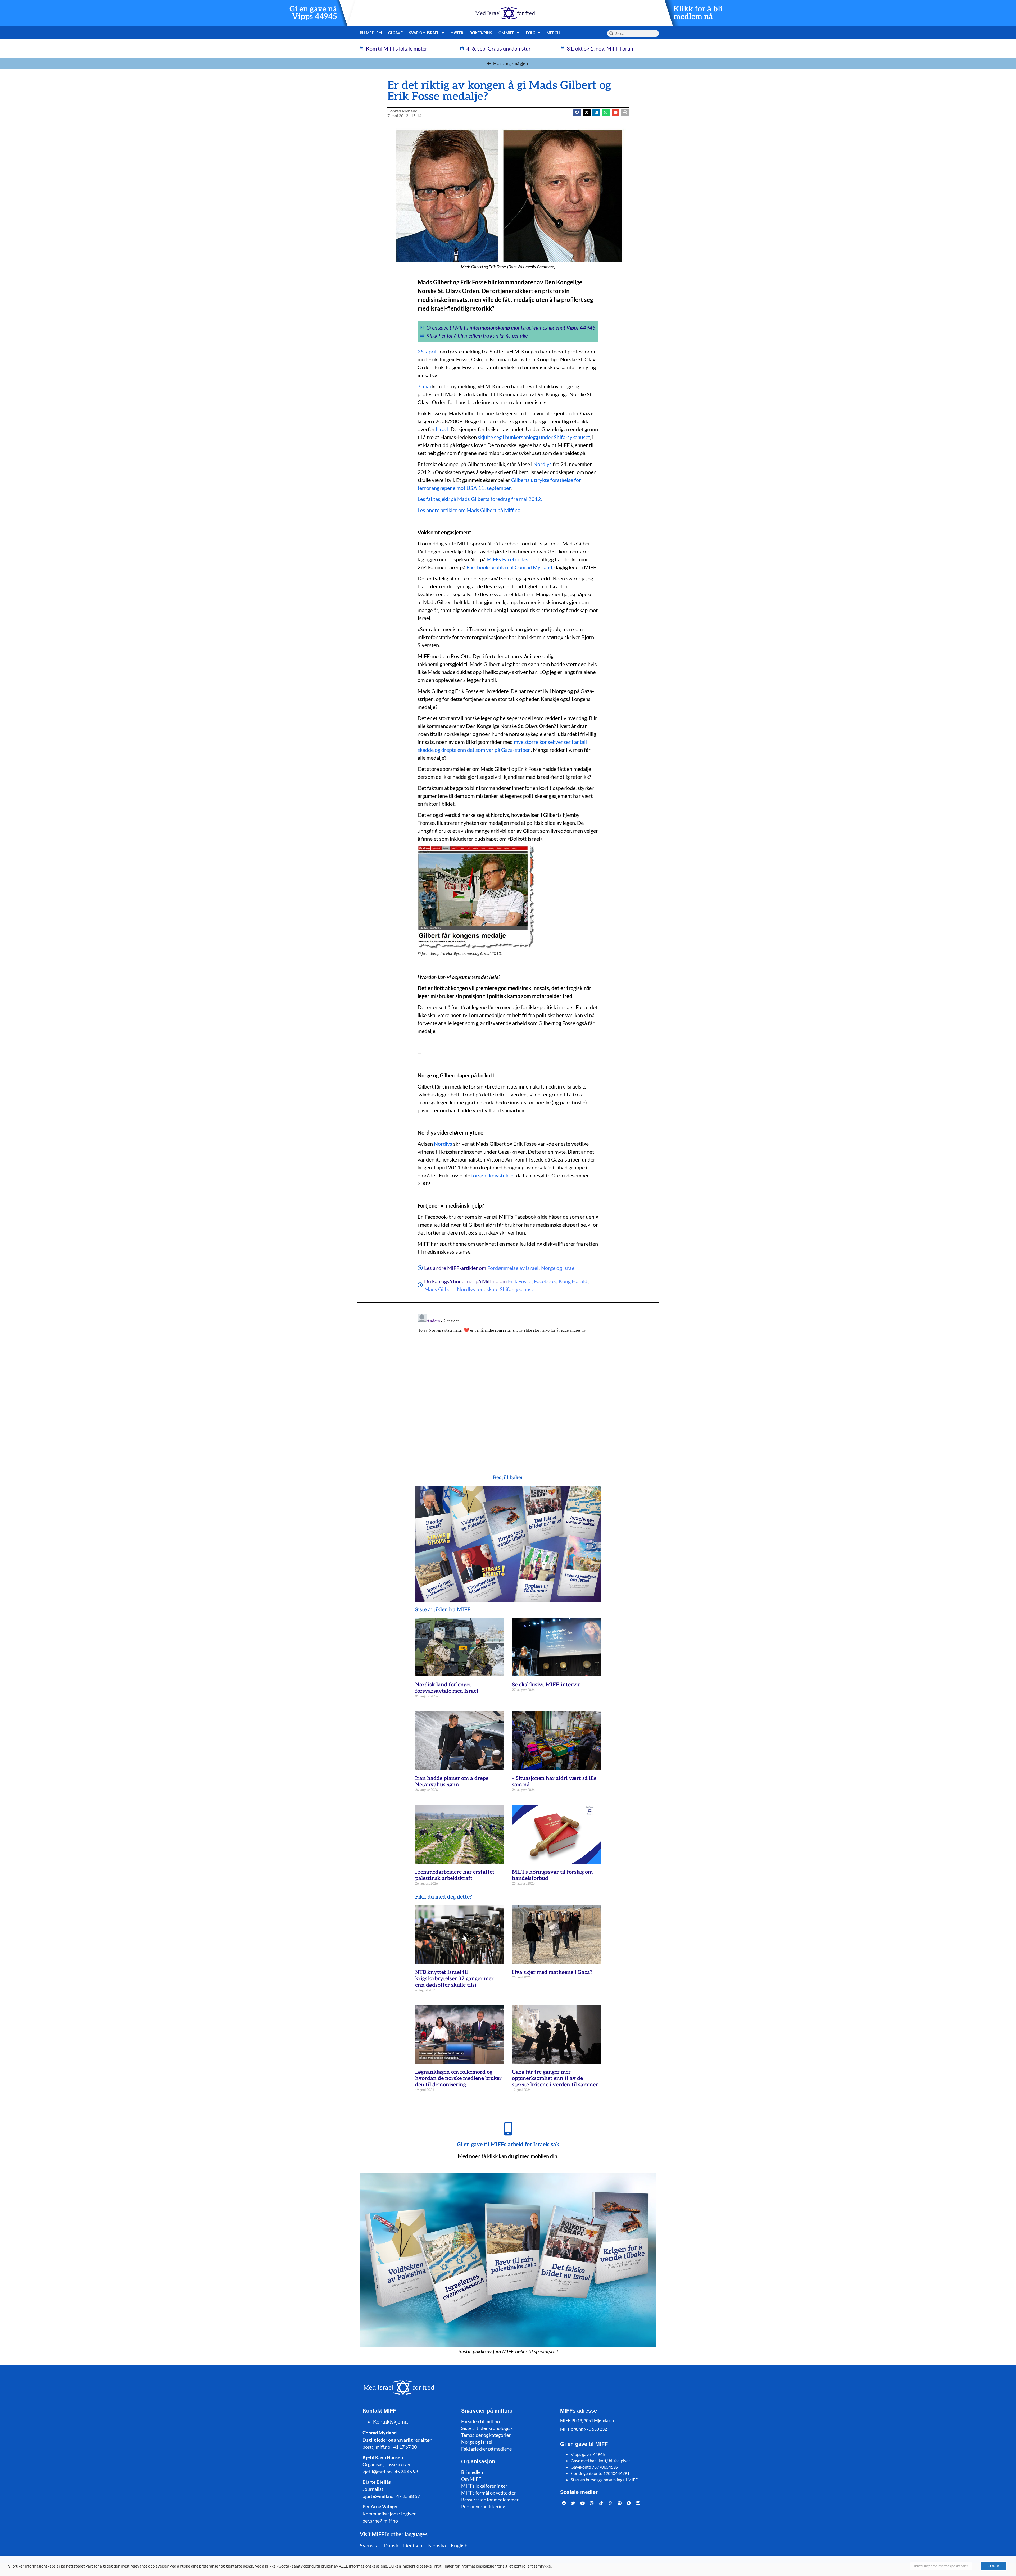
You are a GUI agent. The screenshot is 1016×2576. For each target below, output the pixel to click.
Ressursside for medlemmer (490, 2500)
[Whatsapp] (610, 2503)
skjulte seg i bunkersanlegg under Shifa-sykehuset (534, 437)
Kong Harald (573, 1281)
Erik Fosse (520, 1281)
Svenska (369, 2545)
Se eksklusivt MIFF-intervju (546, 1685)
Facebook (545, 1281)
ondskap (487, 1289)
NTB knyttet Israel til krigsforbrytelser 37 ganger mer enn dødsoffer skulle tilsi (454, 1979)
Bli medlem (371, 33)
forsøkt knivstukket (493, 1175)
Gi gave (395, 33)
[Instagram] (592, 2503)
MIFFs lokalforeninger (484, 2486)
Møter (457, 33)
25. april (427, 351)
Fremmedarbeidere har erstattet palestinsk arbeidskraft (455, 1875)
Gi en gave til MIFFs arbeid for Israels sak (508, 2145)
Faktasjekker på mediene (486, 2449)
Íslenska (437, 2545)
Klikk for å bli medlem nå (698, 13)
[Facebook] (564, 2503)
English (459, 2545)
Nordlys (543, 464)
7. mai (424, 386)
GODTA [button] (994, 2566)
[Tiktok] (601, 2503)
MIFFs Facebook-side (511, 559)
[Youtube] (583, 2503)
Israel (442, 429)
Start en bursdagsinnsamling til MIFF (604, 2480)
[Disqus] (508, 1378)
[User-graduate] (638, 2503)
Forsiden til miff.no (480, 2421)
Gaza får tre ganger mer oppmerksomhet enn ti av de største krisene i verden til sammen (555, 2078)
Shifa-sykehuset (518, 1289)
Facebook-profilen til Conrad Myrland (509, 567)
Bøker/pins (481, 33)
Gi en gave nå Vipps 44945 (313, 13)
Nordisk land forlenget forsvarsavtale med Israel (447, 1688)
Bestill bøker (508, 1478)
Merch (553, 33)
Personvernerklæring (483, 2506)
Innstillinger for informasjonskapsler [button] (941, 2566)
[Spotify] (620, 2503)
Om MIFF (471, 2479)
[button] (587, 113)
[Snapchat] (629, 2503)
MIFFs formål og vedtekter (489, 2493)
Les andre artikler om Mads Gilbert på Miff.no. (470, 510)
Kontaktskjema (390, 2422)
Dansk (391, 2545)
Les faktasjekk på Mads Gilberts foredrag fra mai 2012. (480, 499)
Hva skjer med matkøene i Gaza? (552, 1972)
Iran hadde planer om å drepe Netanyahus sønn (452, 1782)
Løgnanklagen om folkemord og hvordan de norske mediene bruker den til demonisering (458, 2078)
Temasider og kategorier (486, 2435)
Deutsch (413, 2545)
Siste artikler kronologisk (487, 2428)
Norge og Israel (558, 1268)
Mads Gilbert (439, 1289)
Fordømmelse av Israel (513, 1268)
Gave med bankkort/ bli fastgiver (600, 2461)
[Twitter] (573, 2503)
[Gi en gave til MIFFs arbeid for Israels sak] (508, 2129)
